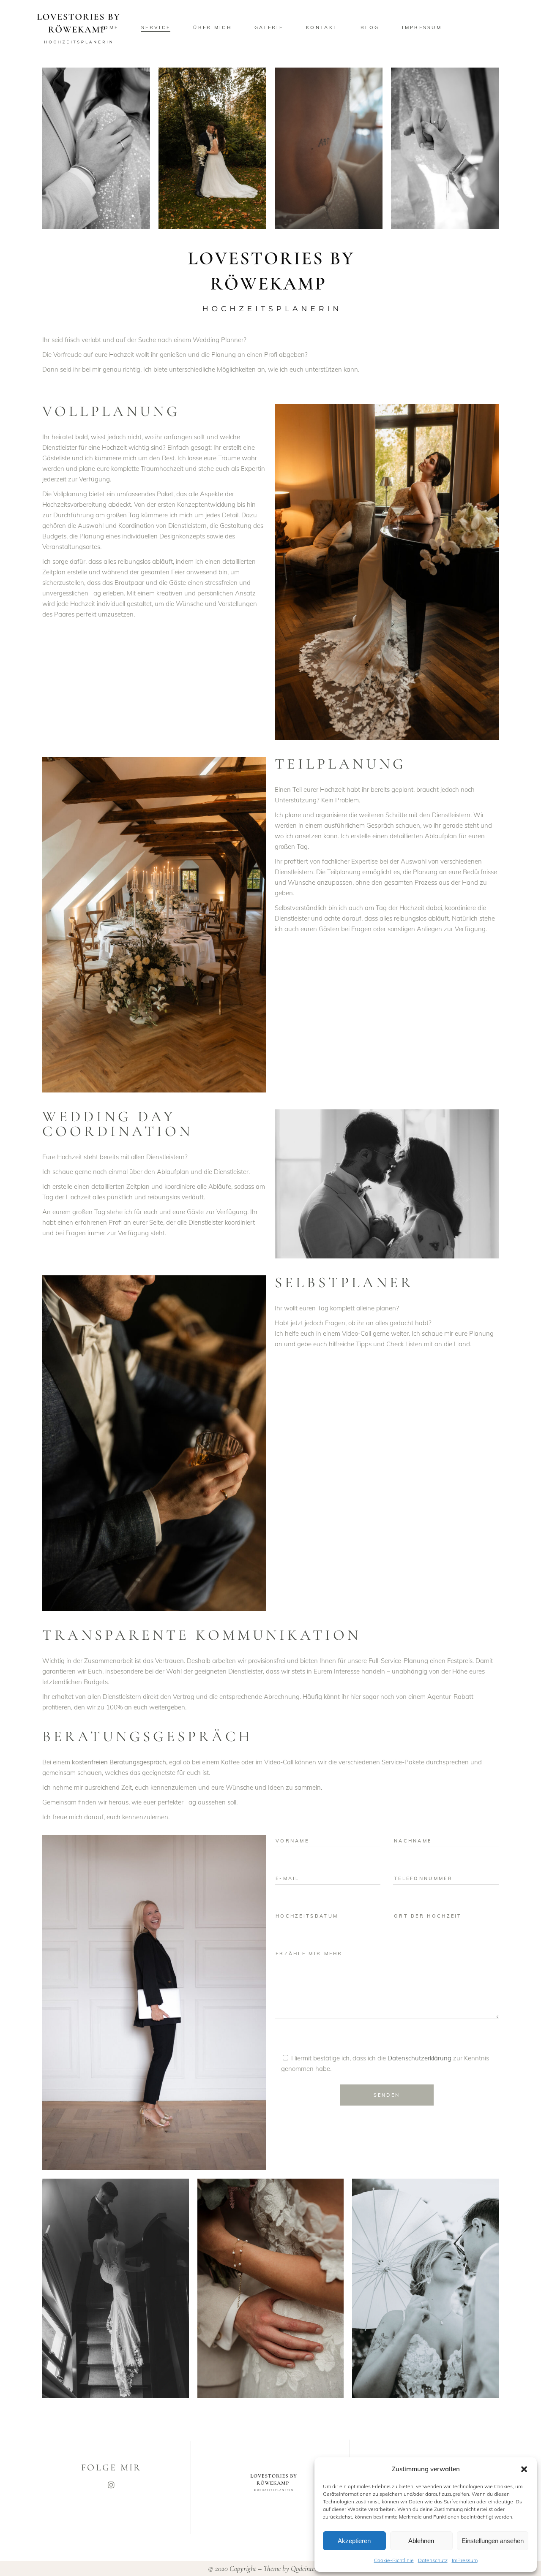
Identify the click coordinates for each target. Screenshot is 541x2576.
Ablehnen (421, 2541)
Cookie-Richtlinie (394, 2560)
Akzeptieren (354, 2541)
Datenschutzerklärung (419, 2058)
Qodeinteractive (312, 2568)
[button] (524, 2469)
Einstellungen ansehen (493, 2541)
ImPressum (465, 2560)
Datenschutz (433, 2560)
